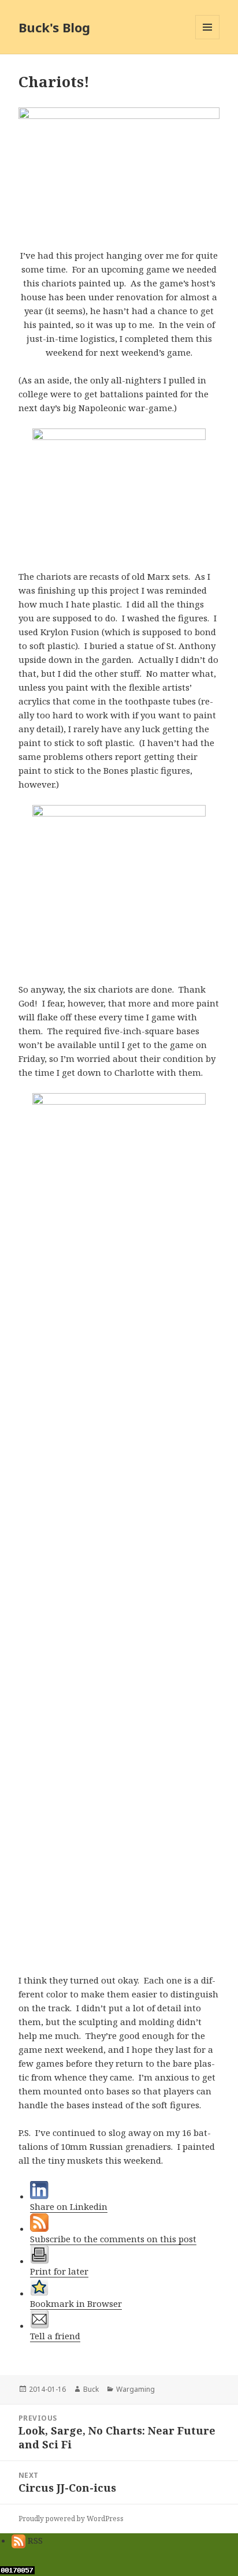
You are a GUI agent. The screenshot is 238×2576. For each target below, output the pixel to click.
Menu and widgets (208, 39)
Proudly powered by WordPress (71, 2519)
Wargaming (135, 2389)
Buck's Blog (54, 27)
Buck (91, 2389)
